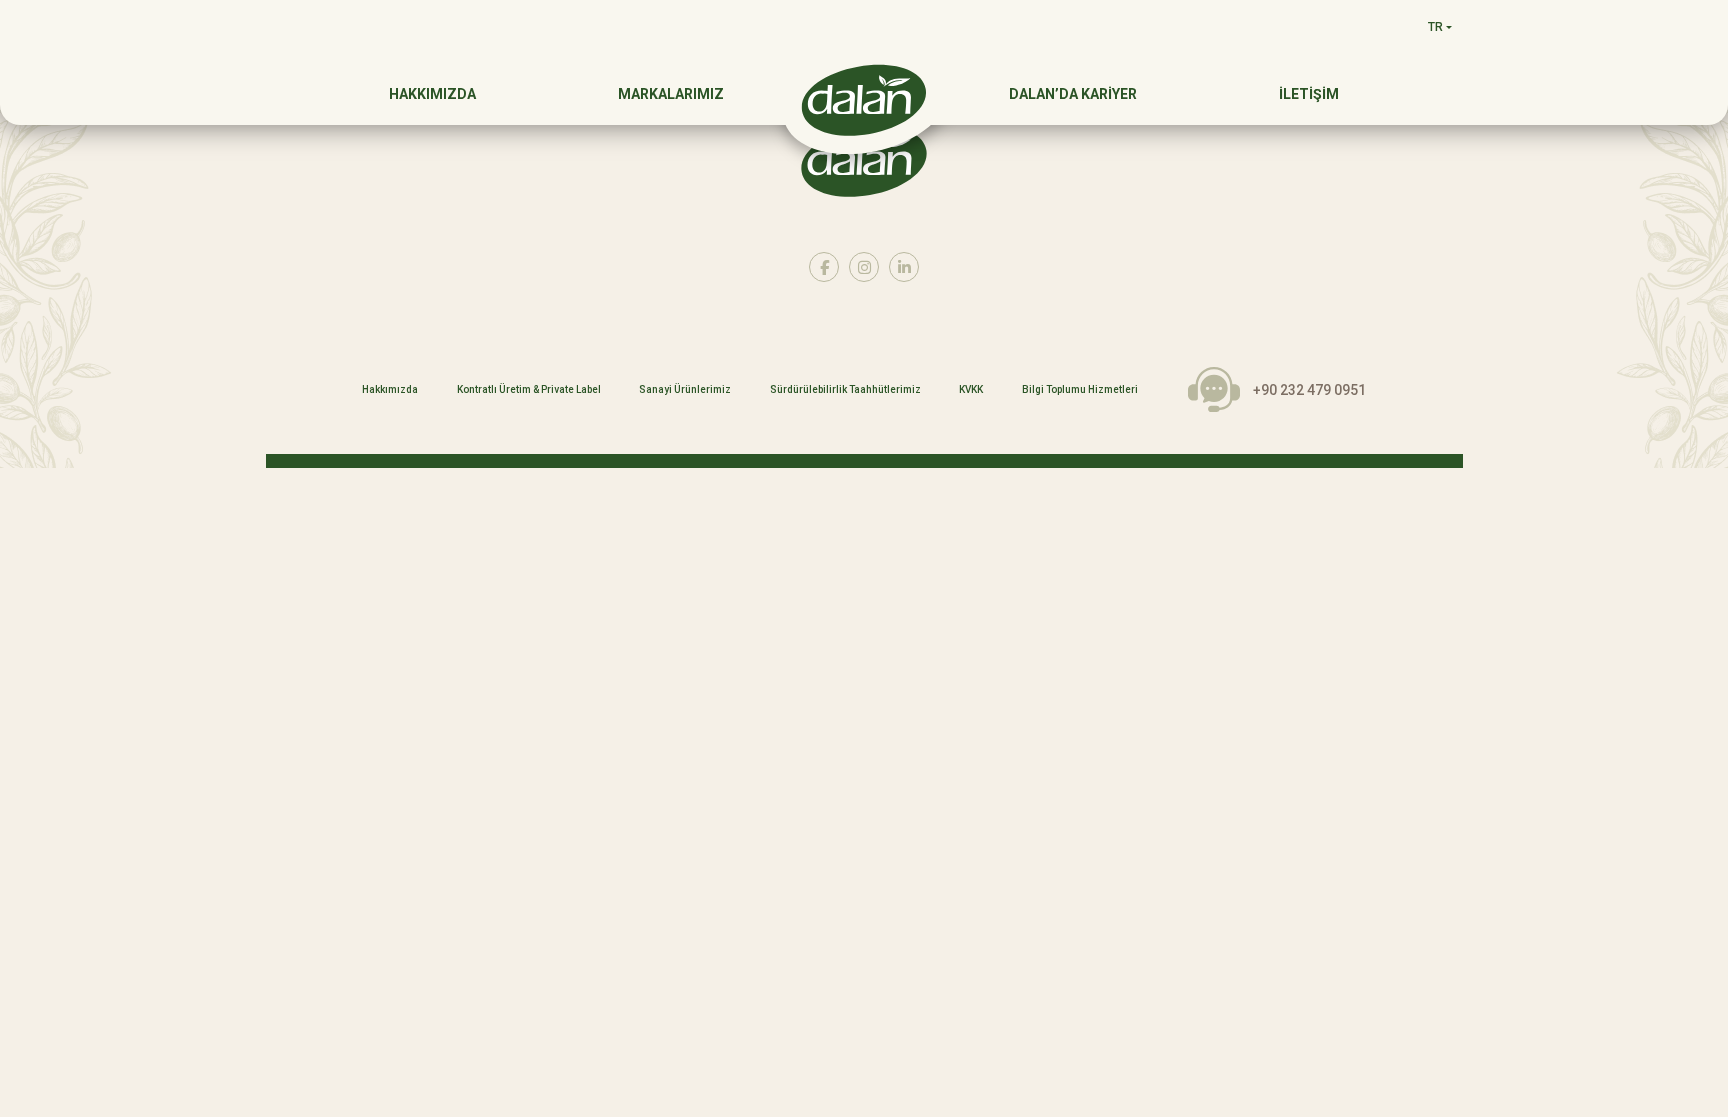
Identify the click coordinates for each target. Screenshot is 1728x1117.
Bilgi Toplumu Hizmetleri (1080, 390)
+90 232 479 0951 (1309, 390)
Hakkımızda (390, 390)
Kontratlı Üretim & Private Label (529, 390)
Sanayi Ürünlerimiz (685, 390)
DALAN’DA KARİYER (1073, 94)
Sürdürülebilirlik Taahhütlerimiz (845, 390)
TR (1435, 27)
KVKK (971, 390)
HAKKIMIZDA (432, 94)
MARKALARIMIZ (671, 94)
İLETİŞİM (1309, 94)
